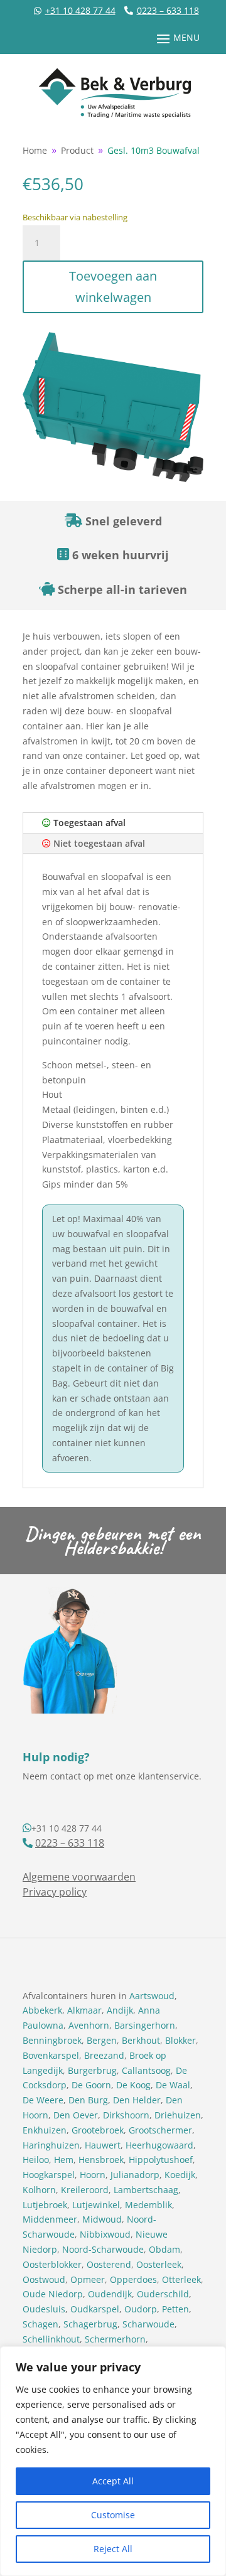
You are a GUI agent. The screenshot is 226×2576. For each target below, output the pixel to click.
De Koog (133, 2085)
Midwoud (102, 2219)
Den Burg (88, 2100)
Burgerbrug (92, 2070)
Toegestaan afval (88, 823)
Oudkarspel (95, 2309)
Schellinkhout (51, 2339)
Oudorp (141, 2309)
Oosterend (109, 2264)
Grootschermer (160, 2130)
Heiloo (36, 2160)
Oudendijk (110, 2294)
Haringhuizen (51, 2145)
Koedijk (180, 2175)
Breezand (104, 2055)
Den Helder (137, 2100)
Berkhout (141, 2040)
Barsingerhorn (145, 2025)
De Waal (173, 2085)
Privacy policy (55, 1892)
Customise (113, 2515)
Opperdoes (133, 2279)
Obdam (164, 2249)
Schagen (40, 2324)
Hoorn (93, 2175)
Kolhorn (39, 2190)
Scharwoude (148, 2324)
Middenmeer (50, 2219)
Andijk (120, 2010)
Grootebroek (98, 2130)
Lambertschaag (146, 2190)
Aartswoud (152, 1996)
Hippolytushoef (161, 2160)
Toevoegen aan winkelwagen (113, 287)
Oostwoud (44, 2279)
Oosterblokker (52, 2264)
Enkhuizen (45, 2130)
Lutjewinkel (96, 2205)
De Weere (43, 2100)
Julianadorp (135, 2175)
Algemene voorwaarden (79, 1877)
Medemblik (148, 2205)
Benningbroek (52, 2040)
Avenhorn (89, 2025)
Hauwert (103, 2145)
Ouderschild (163, 2294)
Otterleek (181, 2279)
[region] (113, 2461)
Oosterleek (159, 2264)
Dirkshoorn (126, 2115)
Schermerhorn (115, 2339)
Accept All (113, 2481)
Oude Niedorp (53, 2294)
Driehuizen (178, 2115)
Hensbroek (101, 2160)
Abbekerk (42, 2010)
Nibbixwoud (105, 2234)
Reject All (113, 2549)
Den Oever (76, 2115)
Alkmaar (84, 2010)
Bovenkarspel (51, 2055)
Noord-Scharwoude (103, 2249)
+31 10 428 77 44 (80, 10)
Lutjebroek (45, 2205)
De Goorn (91, 2085)
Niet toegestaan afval (98, 843)
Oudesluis (44, 2309)
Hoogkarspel (49, 2175)
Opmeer (88, 2279)
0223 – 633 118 (168, 10)
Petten (175, 2309)
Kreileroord (85, 2190)
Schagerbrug (90, 2324)
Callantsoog (146, 2070)
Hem (64, 2160)
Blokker (180, 2040)
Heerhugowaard (159, 2145)
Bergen (102, 2040)
